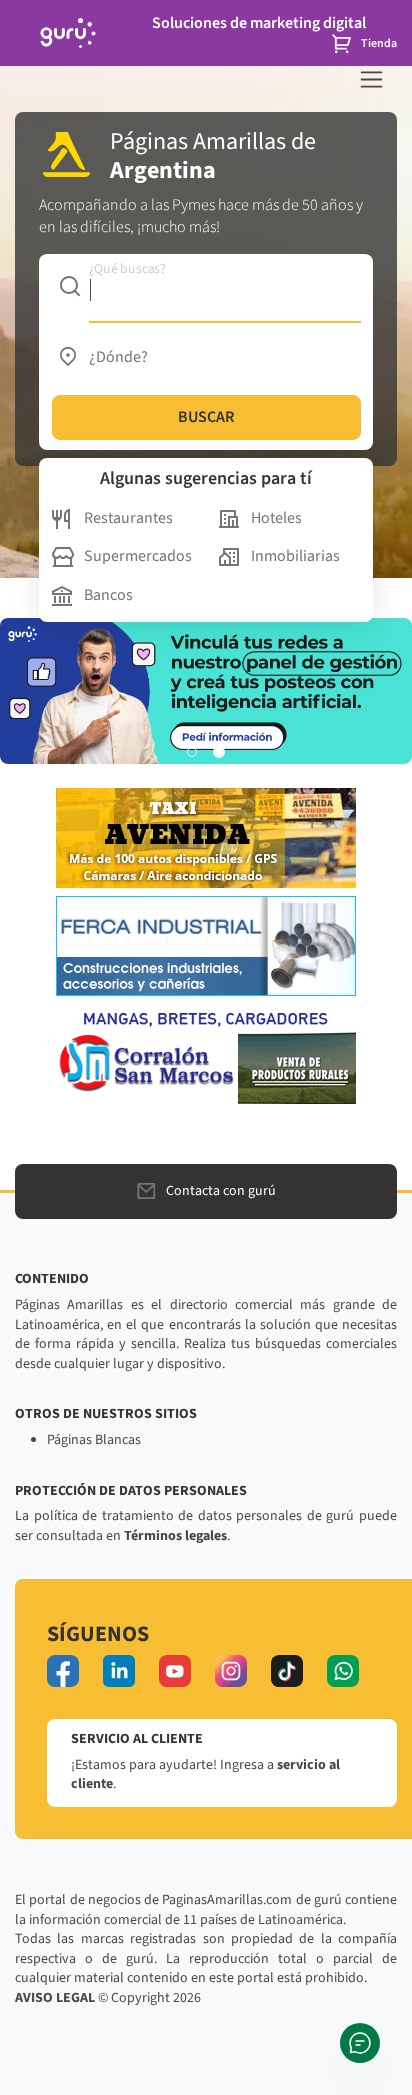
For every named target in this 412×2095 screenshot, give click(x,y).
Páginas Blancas (94, 1440)
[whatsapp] (343, 1671)
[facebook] (63, 1671)
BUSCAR (206, 417)
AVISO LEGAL (55, 1998)
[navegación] (371, 79)
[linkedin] (119, 1671)
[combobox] (206, 286)
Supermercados (138, 556)
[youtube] (175, 1671)
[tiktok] (287, 1671)
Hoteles (276, 518)
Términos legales (175, 1536)
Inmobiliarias (295, 556)
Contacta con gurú (221, 1191)
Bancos (108, 595)
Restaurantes (128, 518)
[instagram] (231, 1671)
